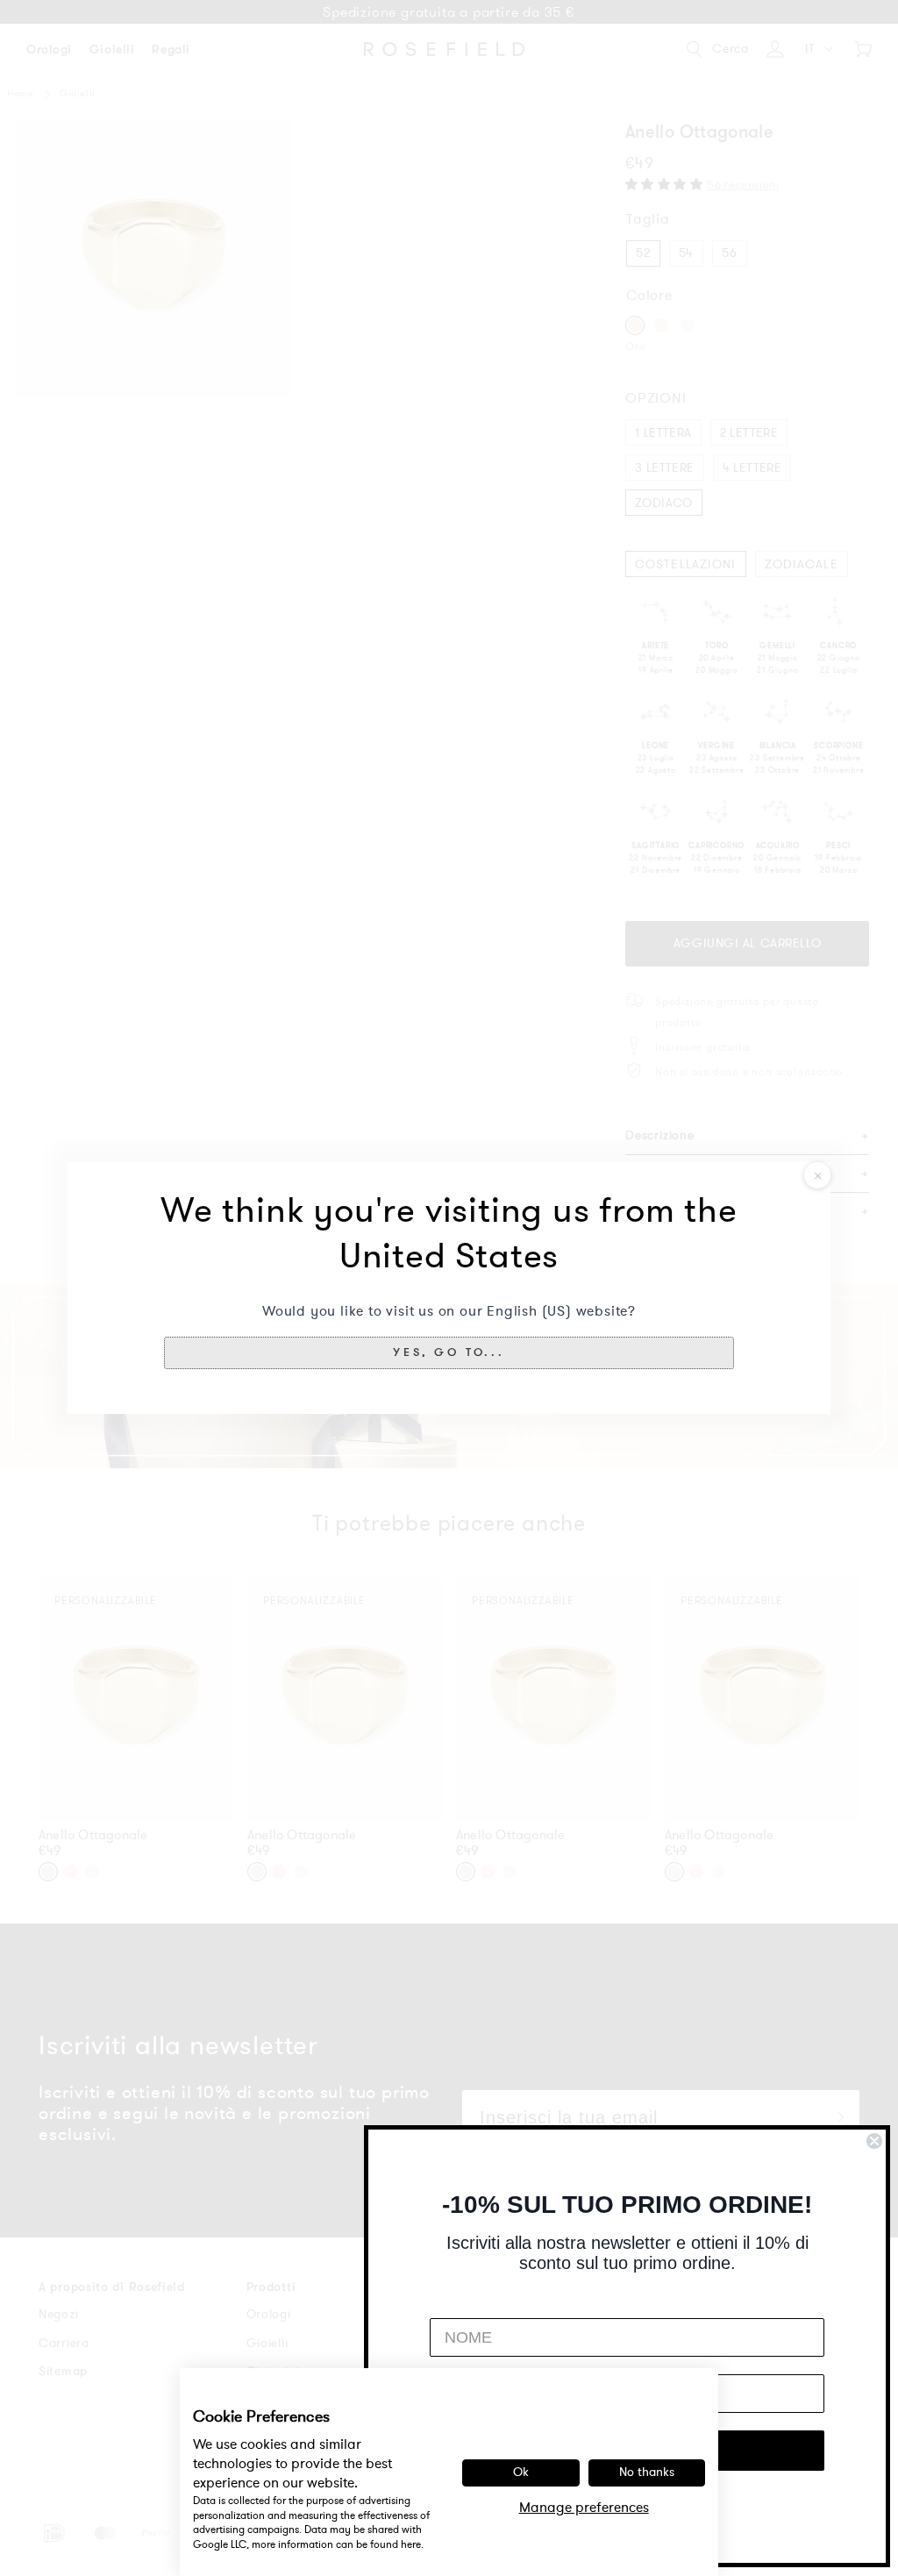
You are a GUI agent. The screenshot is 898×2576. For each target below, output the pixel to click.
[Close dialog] (874, 2141)
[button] (449, 1352)
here (411, 2544)
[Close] (817, 1175)
